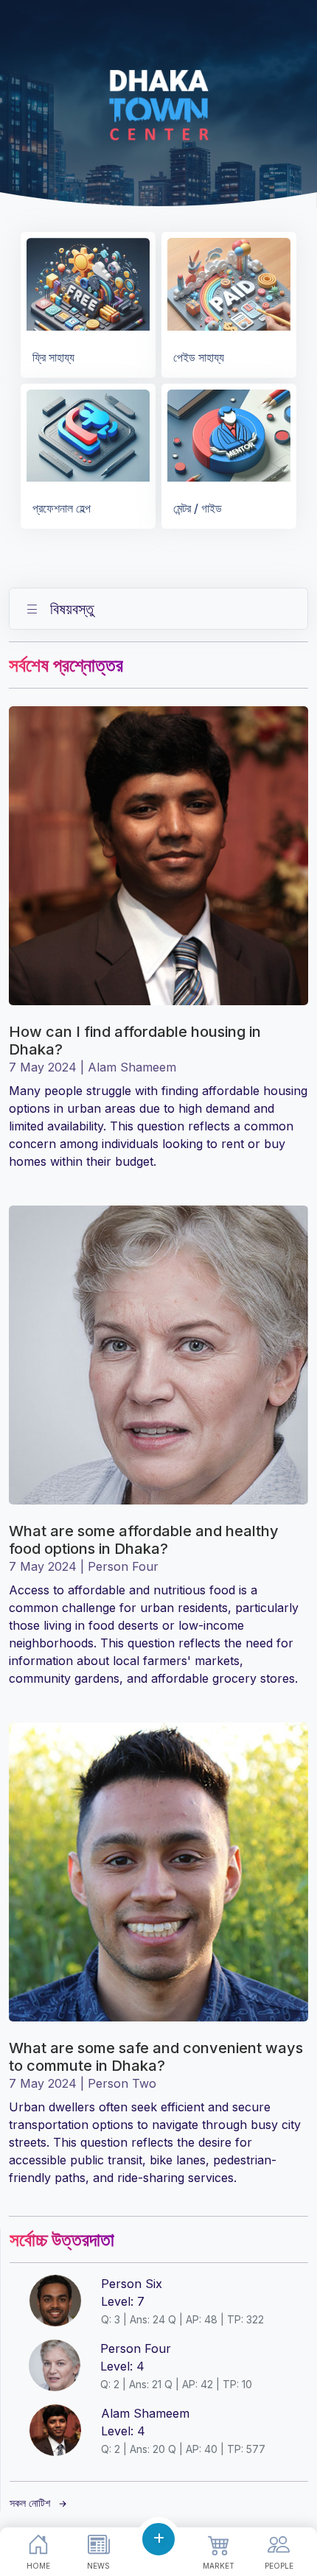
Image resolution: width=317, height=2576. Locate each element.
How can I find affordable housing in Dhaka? (135, 1041)
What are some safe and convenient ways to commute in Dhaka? (156, 2057)
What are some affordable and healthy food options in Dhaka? (144, 1540)
